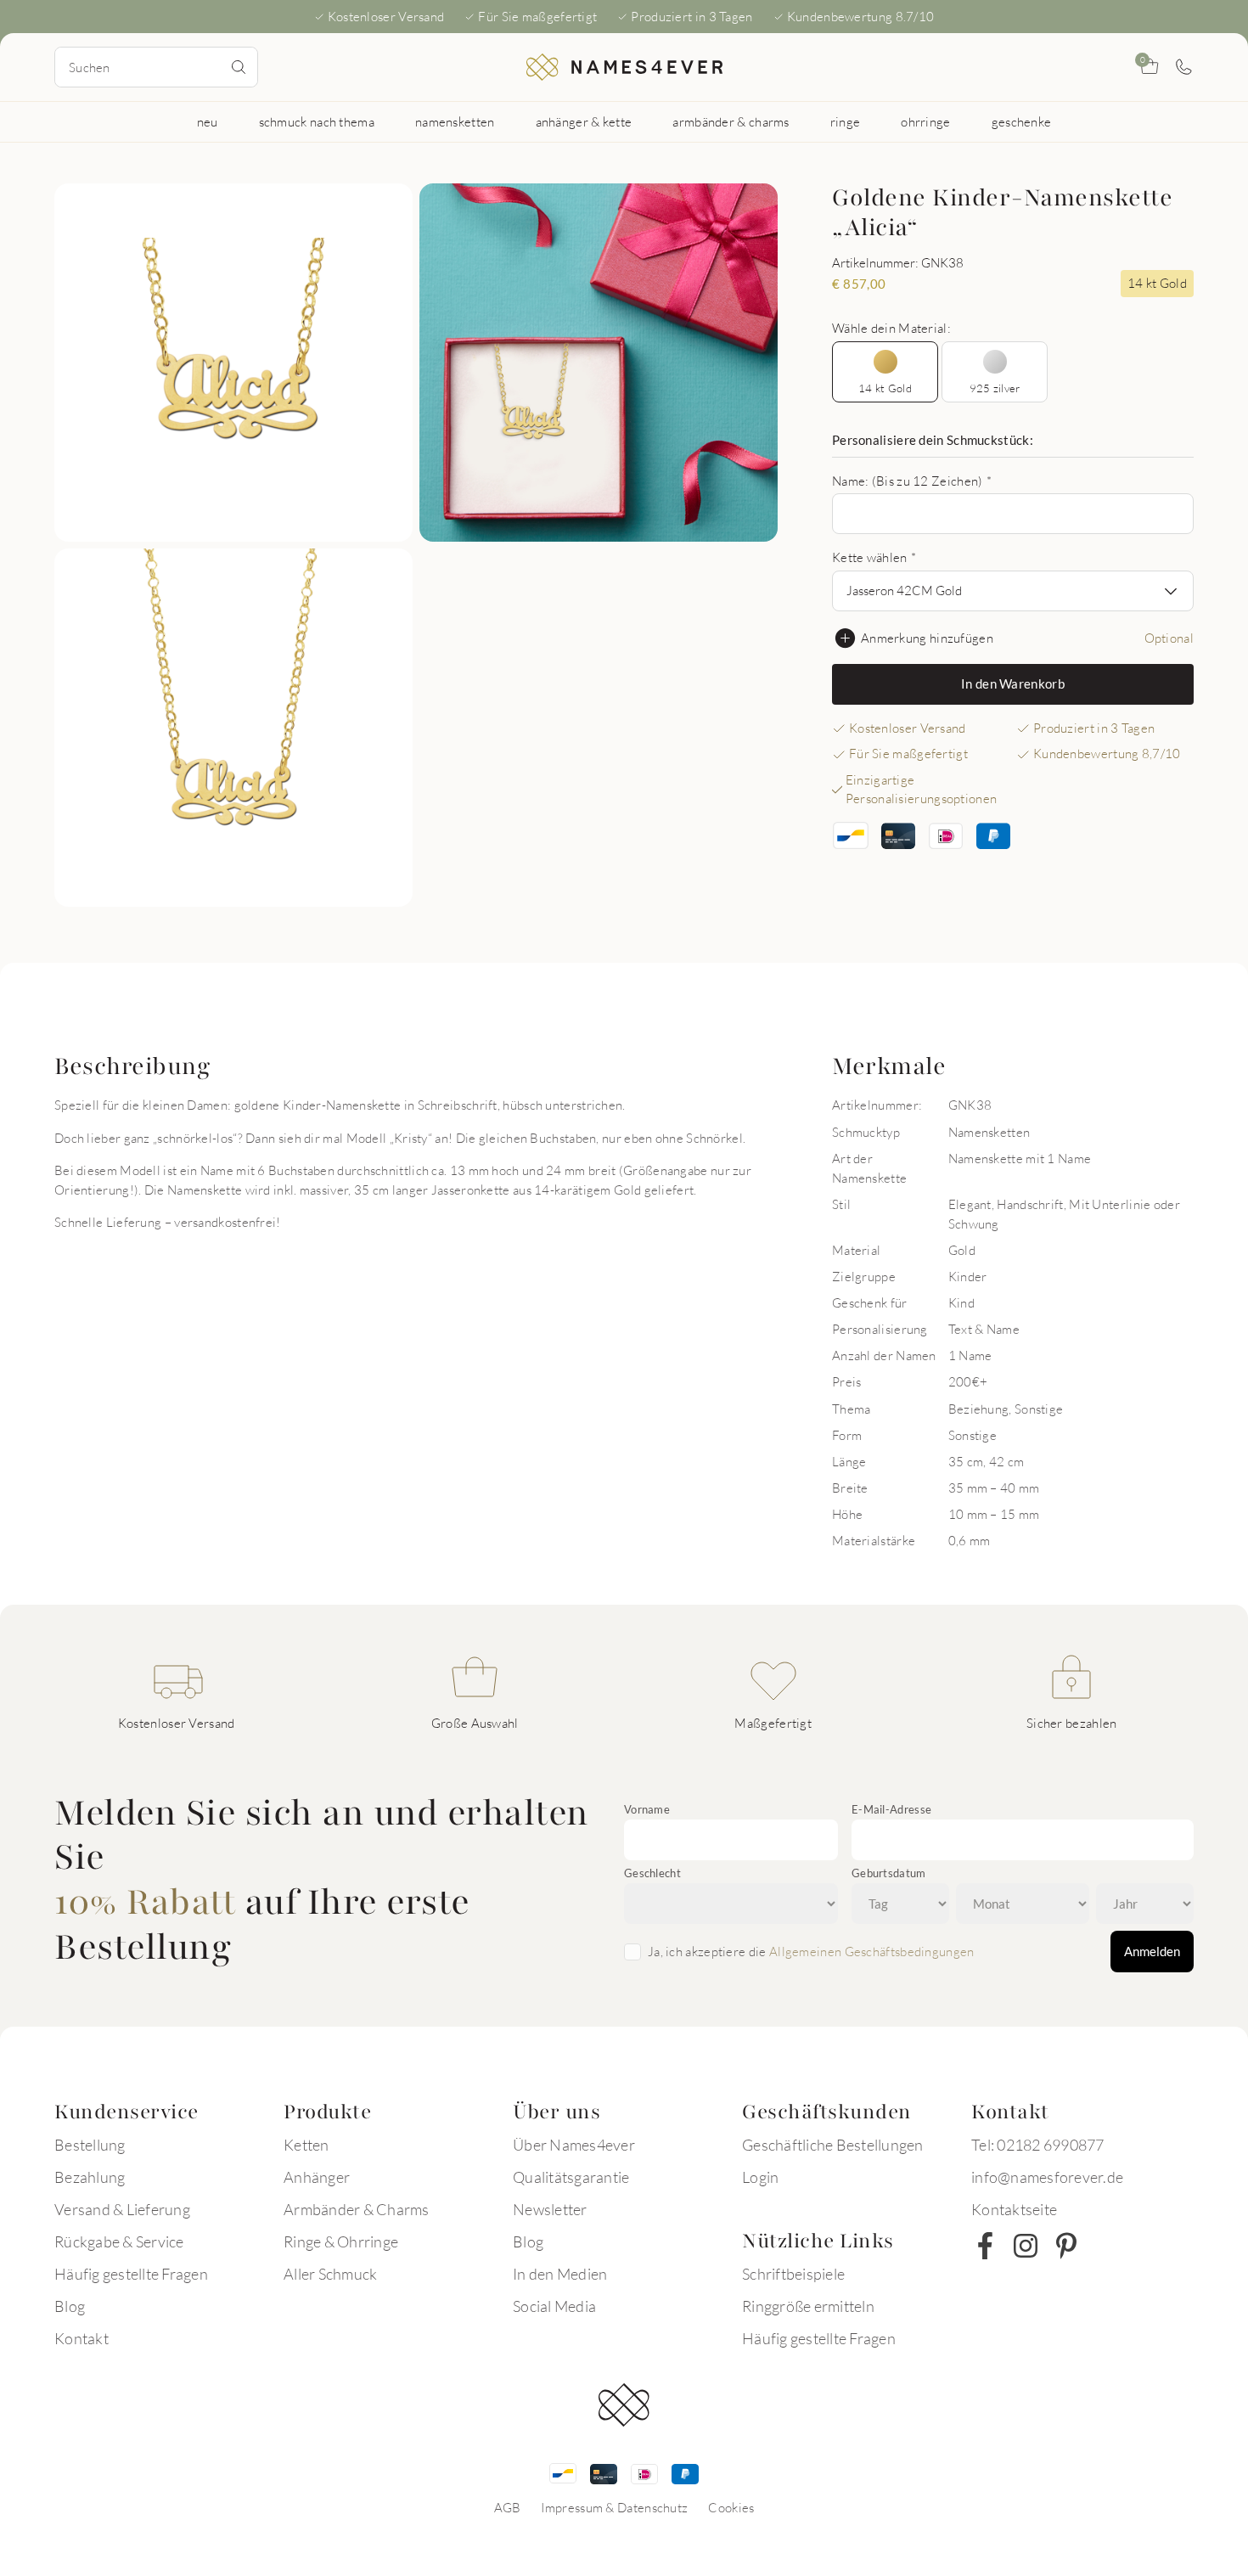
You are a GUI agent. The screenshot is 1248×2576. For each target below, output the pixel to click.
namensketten (455, 121)
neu (208, 121)
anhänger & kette (584, 121)
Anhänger (317, 2177)
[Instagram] (1026, 2246)
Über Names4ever (574, 2145)
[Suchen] (239, 67)
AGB (508, 2507)
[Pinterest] (1066, 2246)
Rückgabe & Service (119, 2241)
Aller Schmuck (330, 2274)
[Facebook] (985, 2246)
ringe (846, 121)
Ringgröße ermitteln (808, 2306)
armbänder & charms (731, 121)
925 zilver (995, 388)
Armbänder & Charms (357, 2209)
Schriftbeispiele (793, 2274)
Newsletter (550, 2209)
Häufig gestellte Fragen (131, 2274)
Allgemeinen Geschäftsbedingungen (872, 1951)
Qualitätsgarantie (571, 2177)
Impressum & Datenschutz (614, 2507)
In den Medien (560, 2274)
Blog (70, 2306)
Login (760, 2177)
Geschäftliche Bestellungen (833, 2145)
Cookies (731, 2507)
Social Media (554, 2306)
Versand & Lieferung (122, 2209)
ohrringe (925, 121)
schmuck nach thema (317, 121)
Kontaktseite (1014, 2209)
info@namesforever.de (1047, 2177)
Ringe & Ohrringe (341, 2241)
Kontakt (82, 2338)
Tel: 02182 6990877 (1038, 2145)
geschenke (1022, 121)
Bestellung (90, 2145)
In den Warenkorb (1013, 683)
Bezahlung (90, 2177)
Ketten (306, 2145)
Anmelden (1152, 1951)
